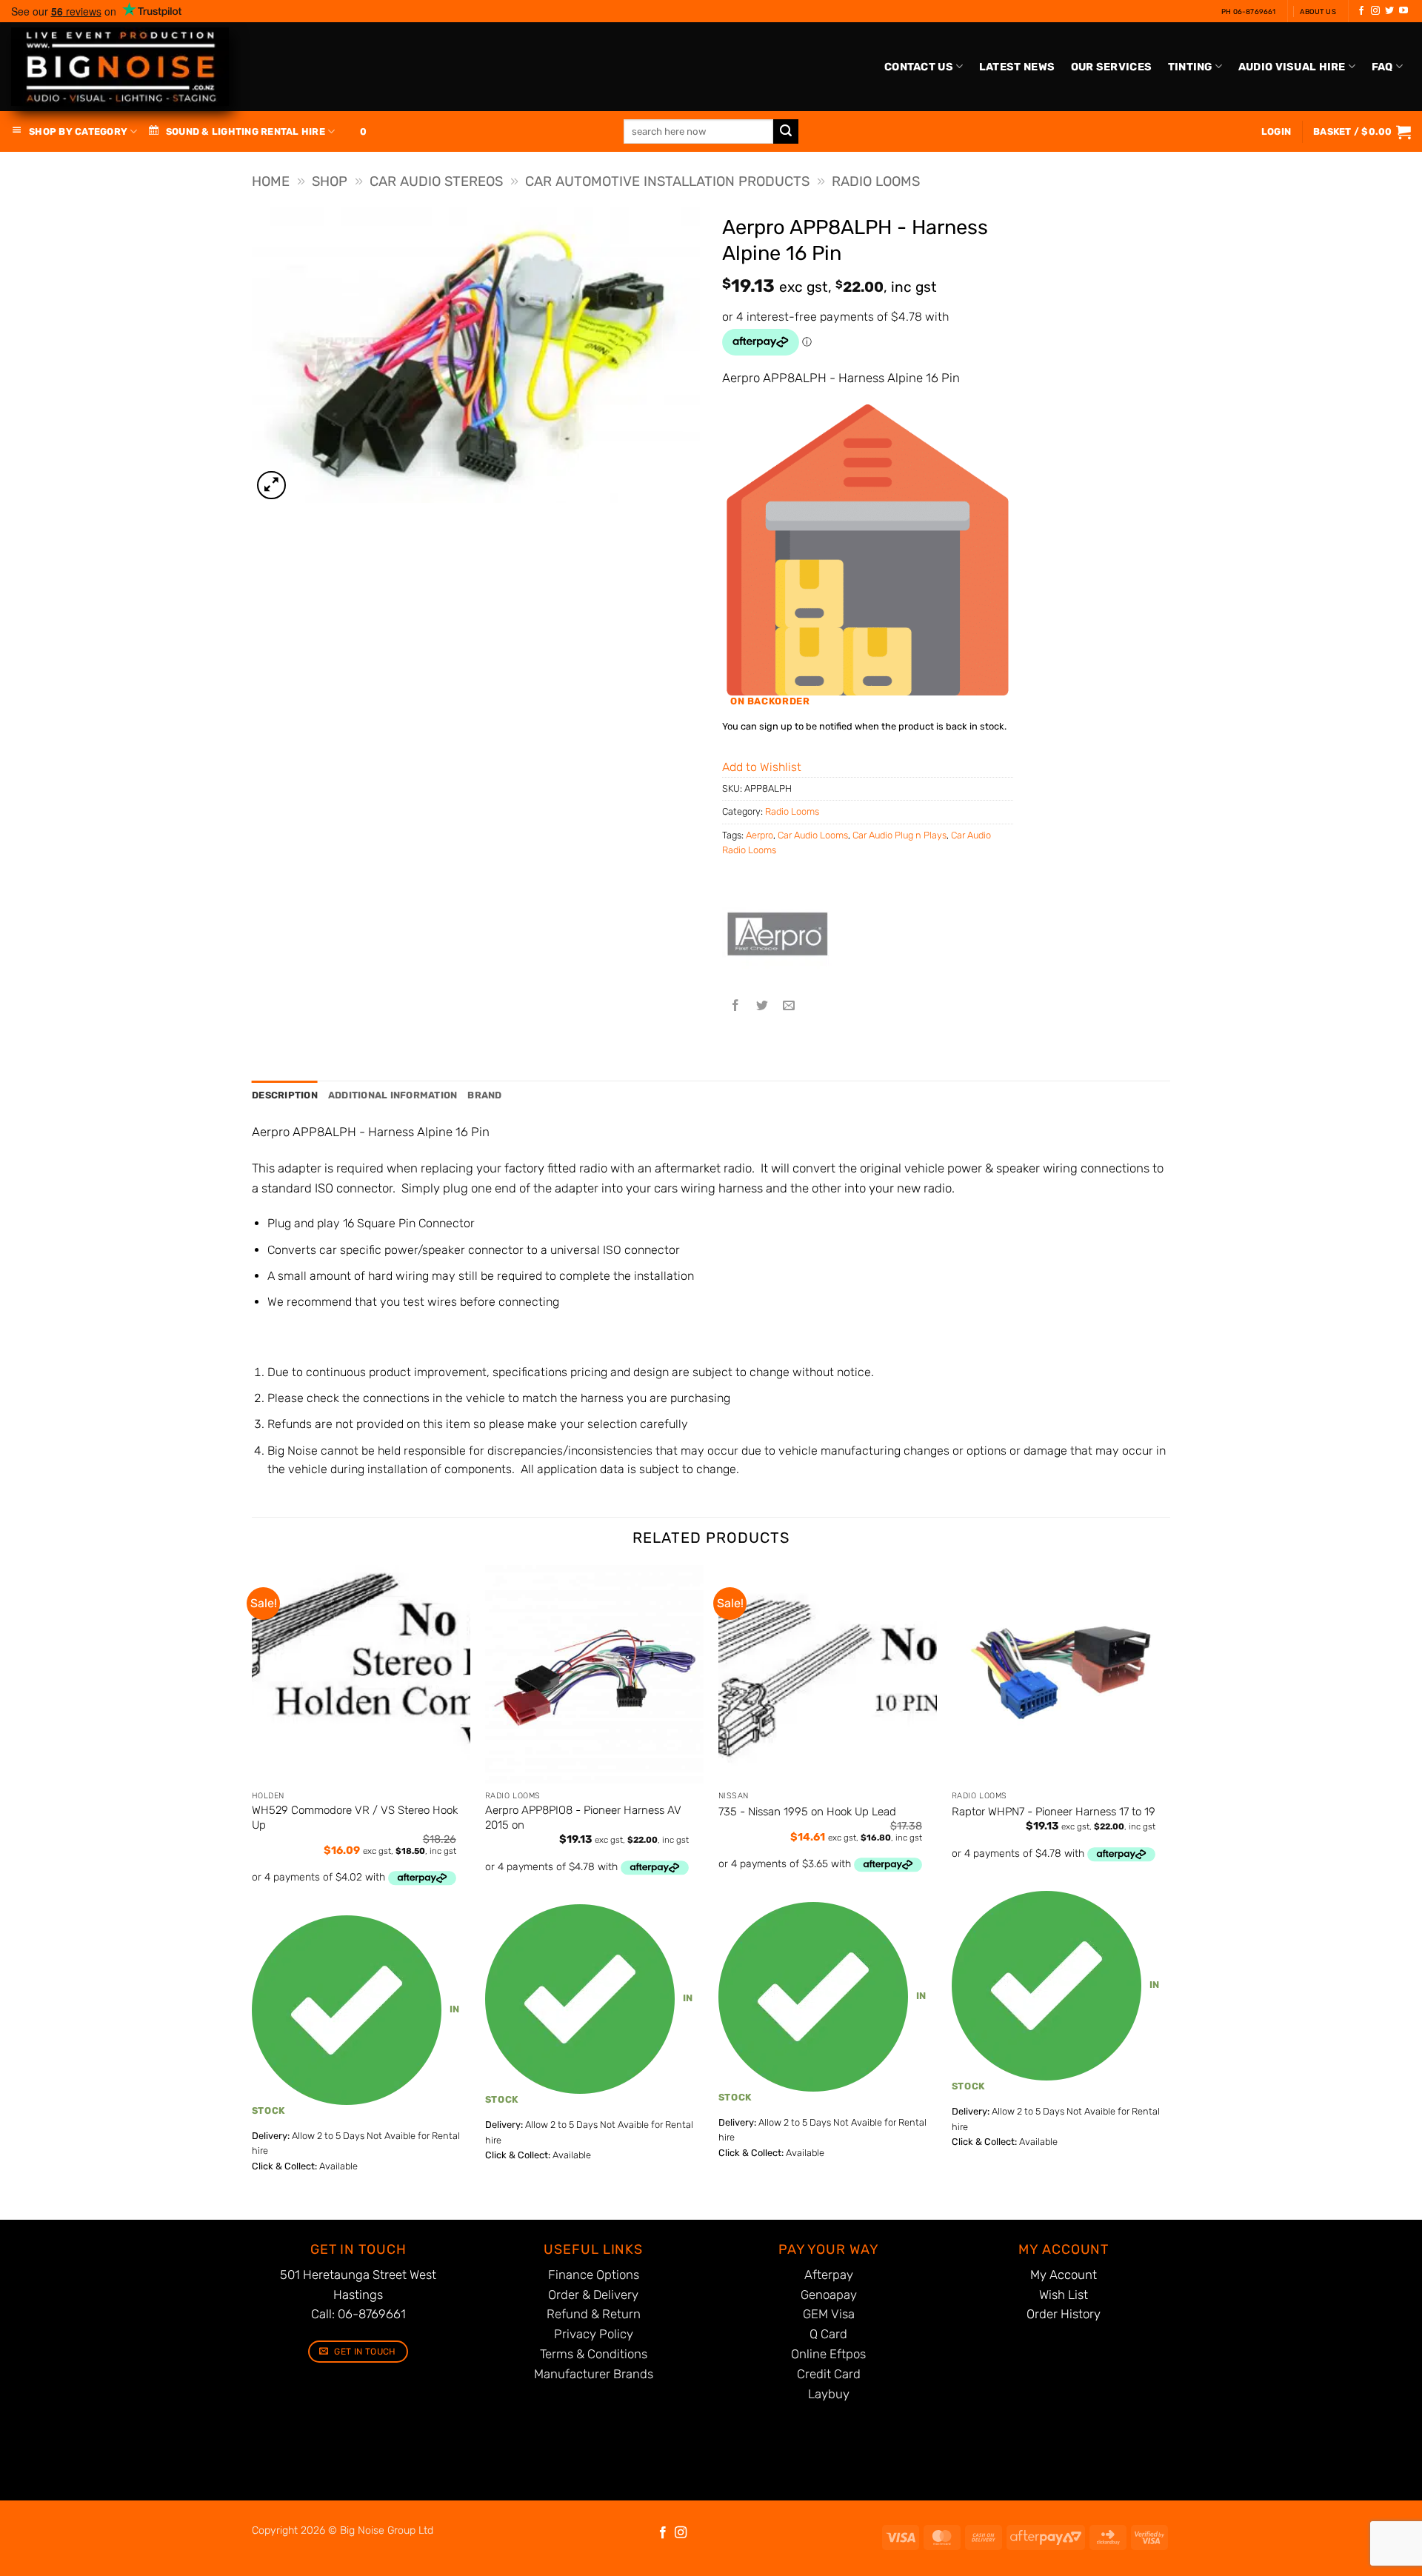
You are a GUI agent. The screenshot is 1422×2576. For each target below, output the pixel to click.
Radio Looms (876, 181)
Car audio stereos (436, 181)
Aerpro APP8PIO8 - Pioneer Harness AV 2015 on (583, 1818)
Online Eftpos (828, 2354)
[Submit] (786, 132)
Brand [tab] (484, 1095)
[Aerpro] (778, 938)
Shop (330, 181)
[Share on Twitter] (762, 1006)
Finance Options (594, 2275)
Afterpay (829, 2275)
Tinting (1190, 67)
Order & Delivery (593, 2295)
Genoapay (829, 2295)
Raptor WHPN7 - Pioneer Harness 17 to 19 (1054, 1812)
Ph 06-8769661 (1249, 11)
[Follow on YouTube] (1403, 11)
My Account (1064, 2275)
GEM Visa (829, 2314)
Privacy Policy (594, 2334)
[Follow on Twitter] (1389, 11)
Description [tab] (285, 1095)
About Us (1318, 11)
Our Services (1111, 67)
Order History (1064, 2314)
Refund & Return (594, 2314)
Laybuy (829, 2394)
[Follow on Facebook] (1361, 11)
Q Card (828, 2334)
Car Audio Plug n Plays (899, 835)
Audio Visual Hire (1292, 67)
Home (271, 181)
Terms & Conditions (594, 2354)
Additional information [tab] (393, 1095)
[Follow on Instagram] (1375, 11)
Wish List (1064, 2295)
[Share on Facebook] (736, 1006)
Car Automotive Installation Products (667, 181)
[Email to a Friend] (789, 1006)
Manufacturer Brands (594, 2374)
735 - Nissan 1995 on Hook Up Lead (807, 1812)
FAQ (1382, 67)
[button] (1362, 132)
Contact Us (919, 67)
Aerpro (760, 835)
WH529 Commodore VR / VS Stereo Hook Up (355, 1818)
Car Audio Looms (813, 835)
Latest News (1017, 67)
